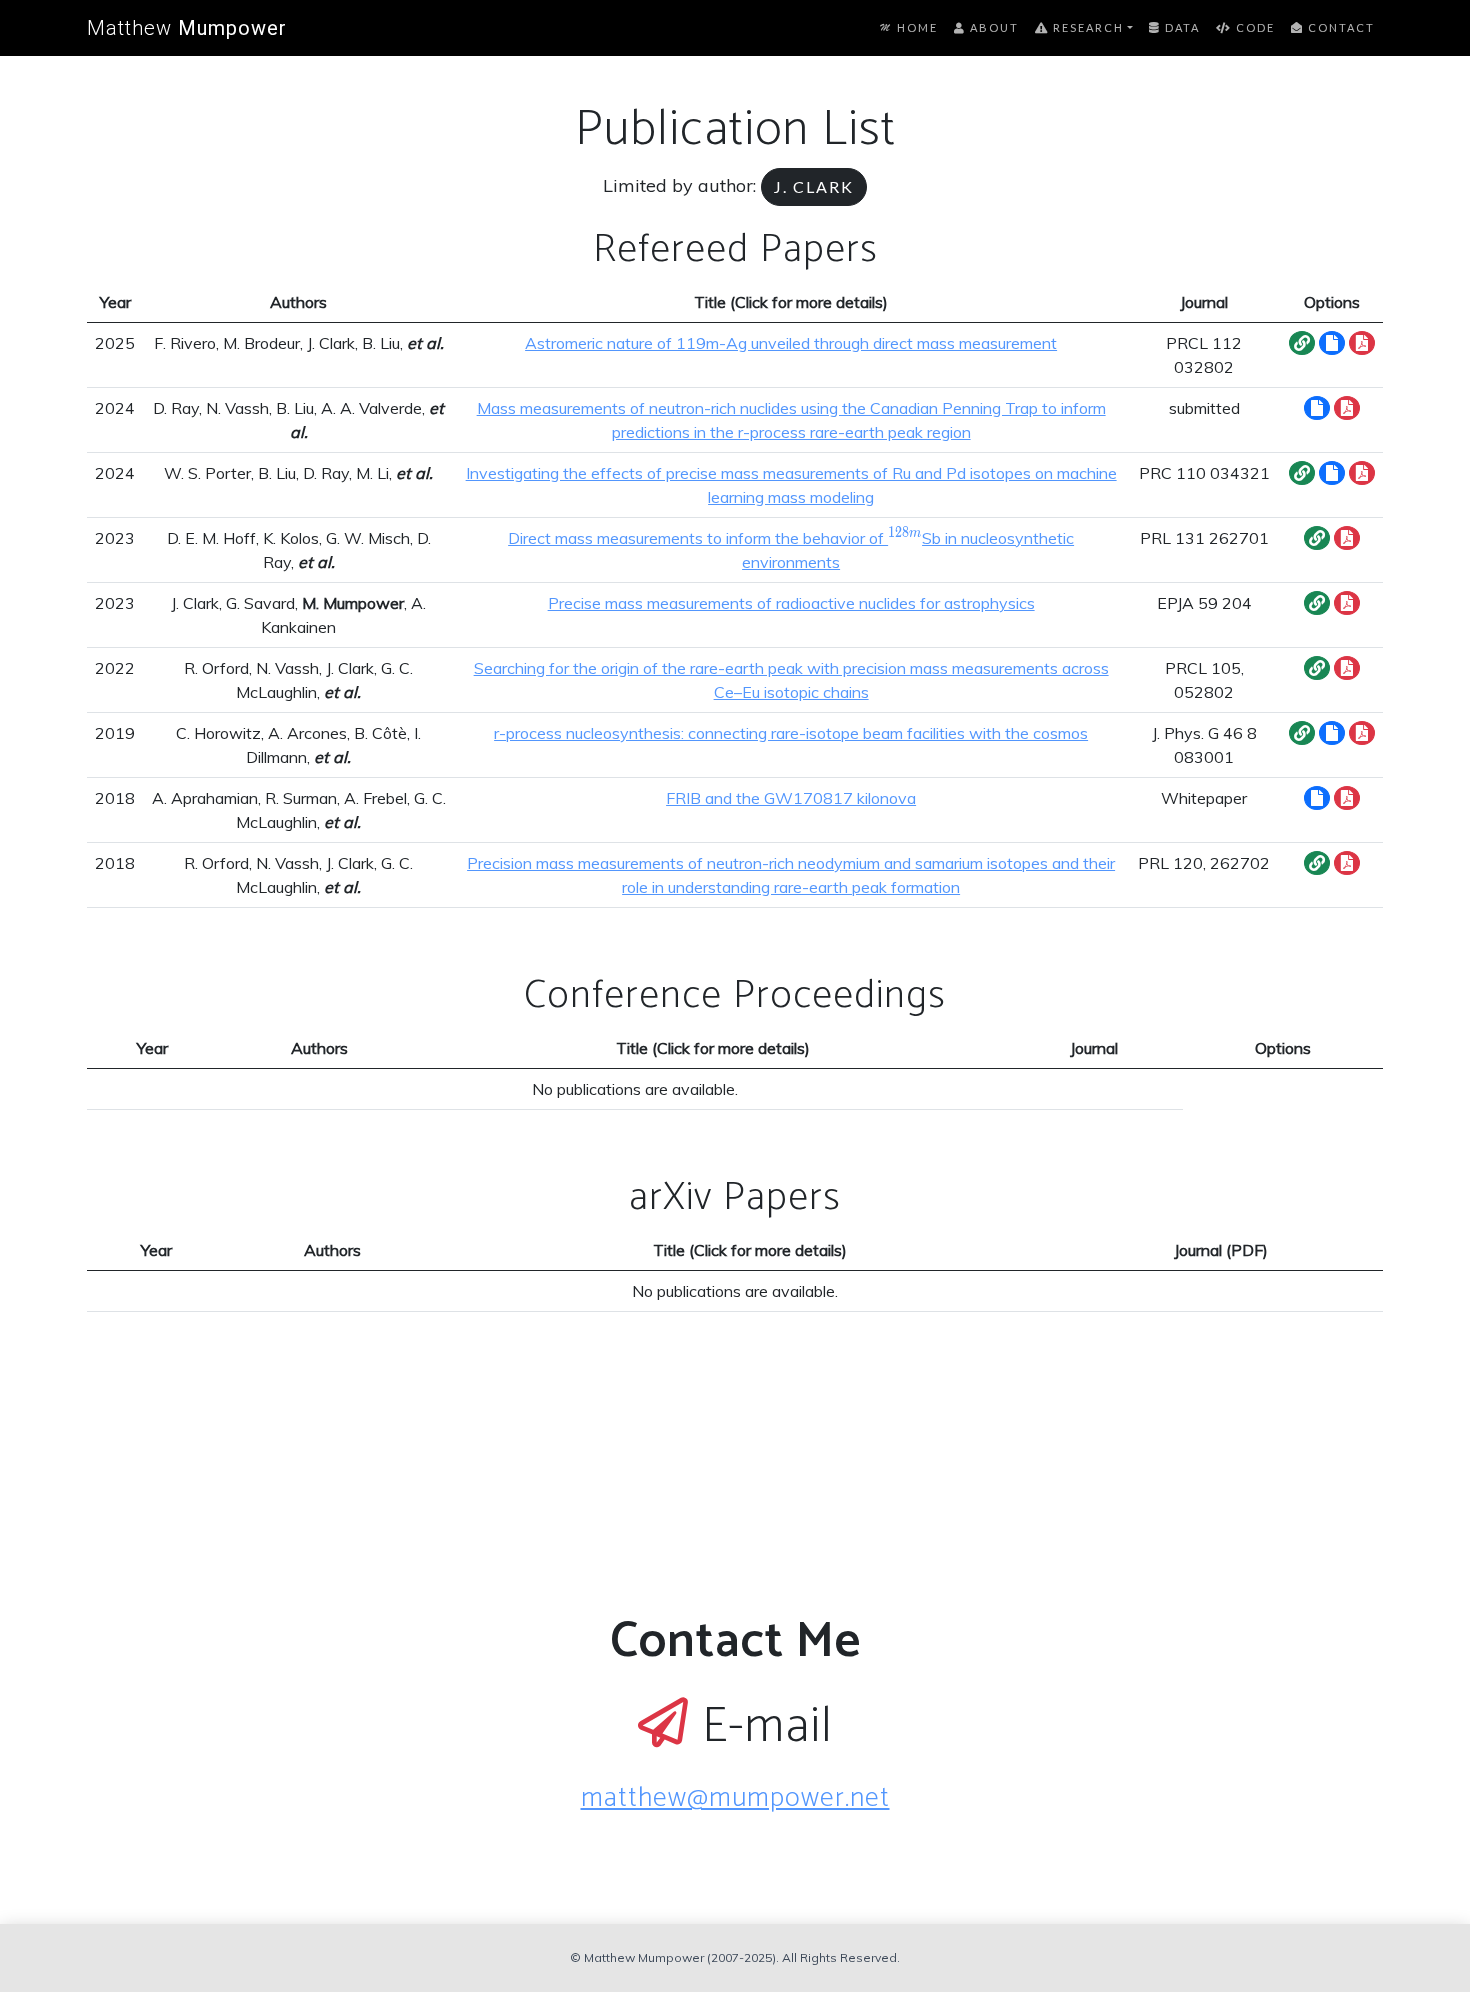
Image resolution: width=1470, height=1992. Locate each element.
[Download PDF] (1362, 343)
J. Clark (814, 186)
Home (915, 27)
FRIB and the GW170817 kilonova (791, 798)
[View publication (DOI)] (1302, 343)
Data (1180, 27)
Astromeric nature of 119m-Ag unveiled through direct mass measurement (791, 343)
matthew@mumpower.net (735, 1798)
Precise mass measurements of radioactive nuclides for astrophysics (791, 603)
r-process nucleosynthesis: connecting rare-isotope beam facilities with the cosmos (791, 733)
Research (1086, 27)
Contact (1339, 27)
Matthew (187, 28)
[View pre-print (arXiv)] (1332, 343)
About (992, 27)
